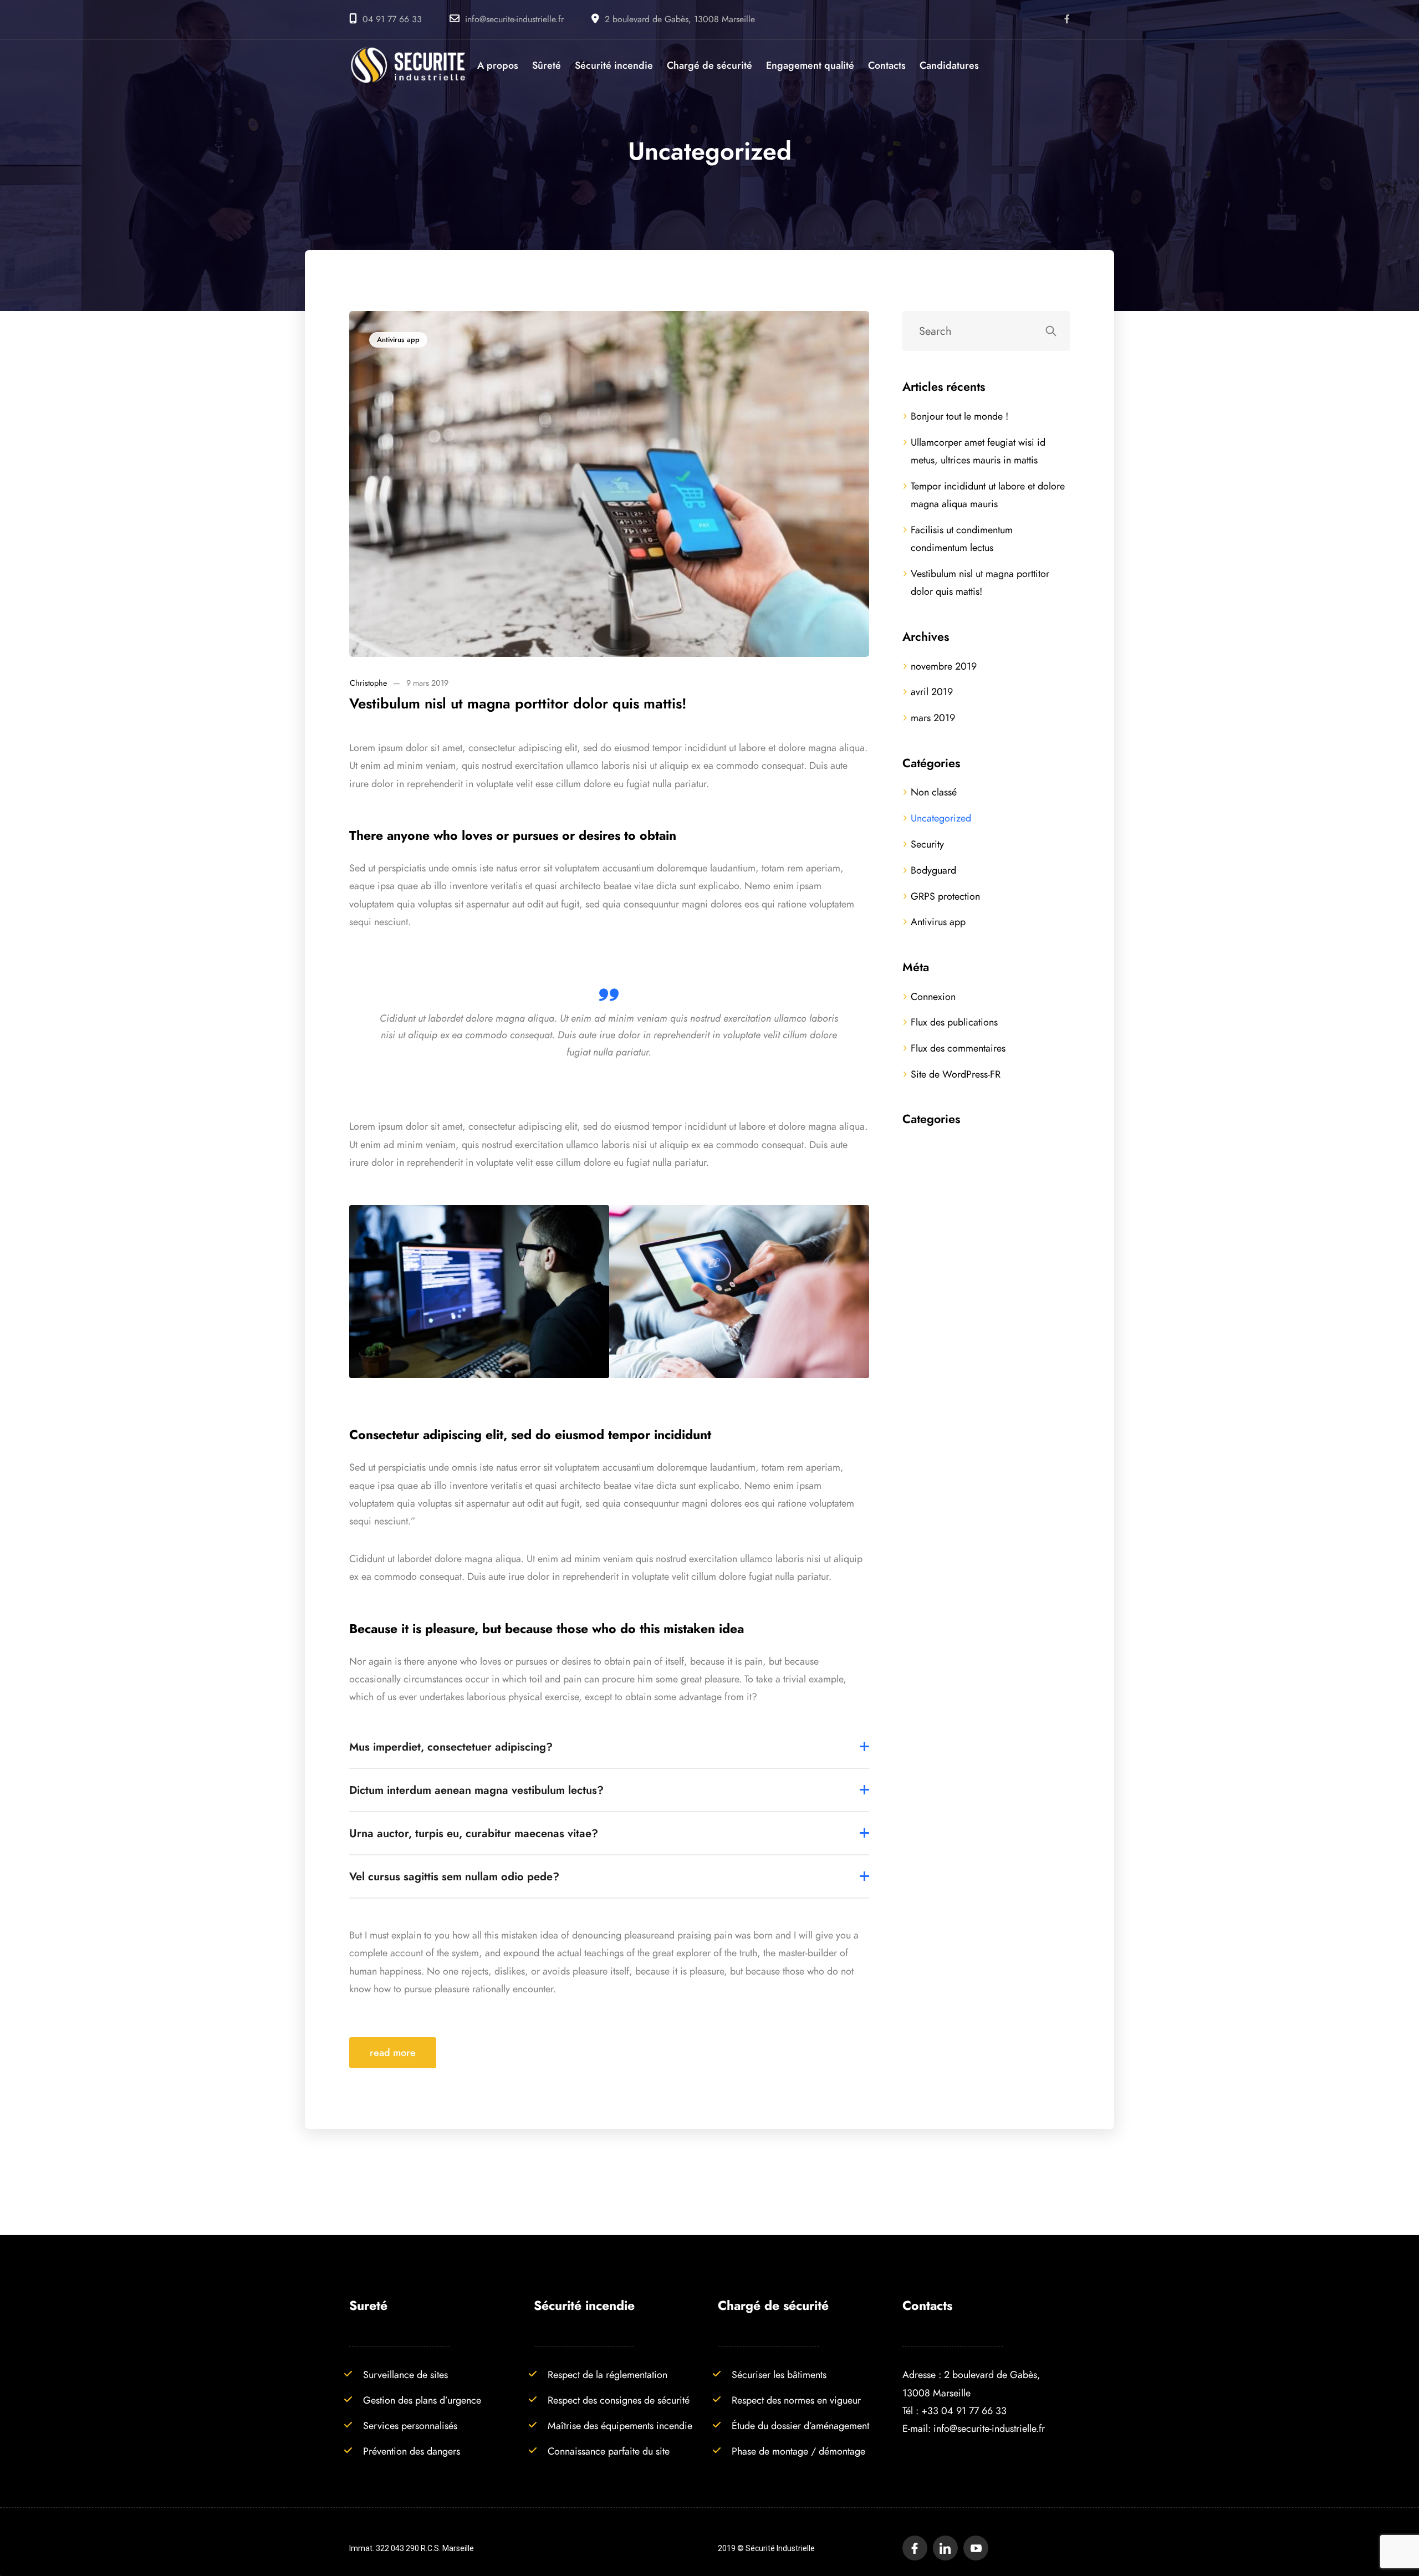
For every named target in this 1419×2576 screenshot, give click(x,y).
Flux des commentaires (958, 1048)
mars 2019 (933, 718)
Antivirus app (398, 340)
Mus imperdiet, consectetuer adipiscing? (451, 1747)
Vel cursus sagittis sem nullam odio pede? (454, 1876)
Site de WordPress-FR (956, 1074)
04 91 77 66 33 (392, 19)
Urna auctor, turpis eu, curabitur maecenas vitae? (474, 1833)
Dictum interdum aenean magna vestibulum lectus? (476, 1790)
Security (927, 844)
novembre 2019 (944, 666)
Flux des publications (954, 1022)
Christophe (368, 683)
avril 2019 (932, 692)
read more (393, 2052)
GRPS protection (945, 896)
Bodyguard (933, 870)
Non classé (934, 792)
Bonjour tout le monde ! (959, 416)
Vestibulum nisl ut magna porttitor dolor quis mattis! (518, 703)
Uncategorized (941, 818)
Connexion (933, 996)
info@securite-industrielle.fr (514, 19)
